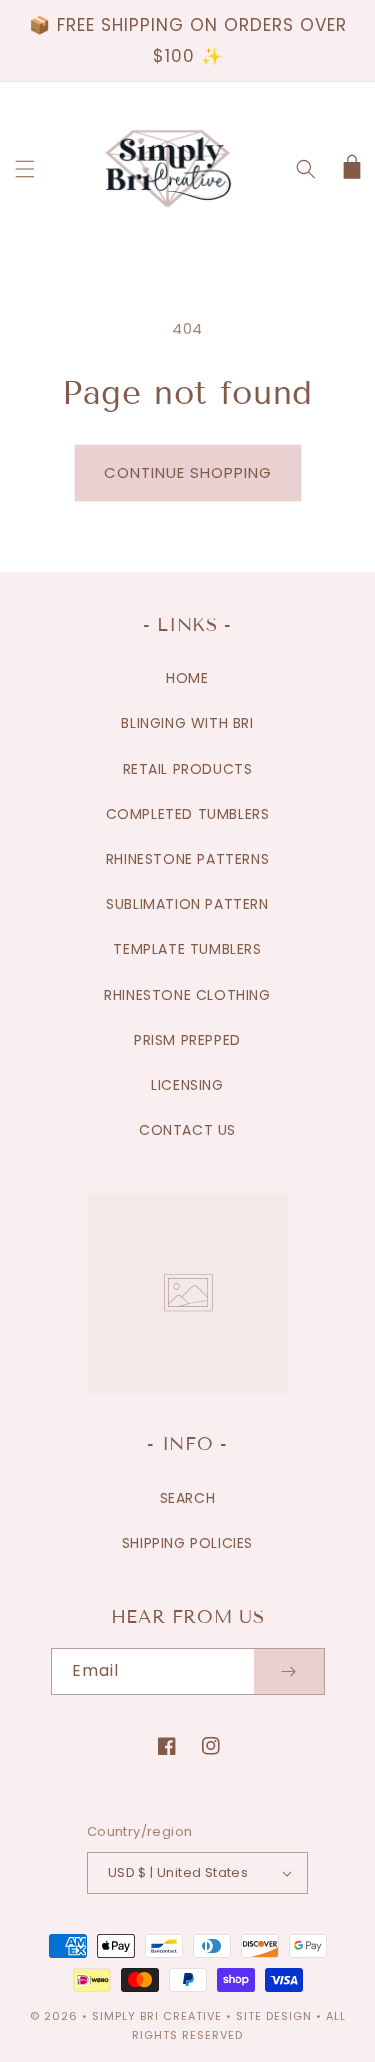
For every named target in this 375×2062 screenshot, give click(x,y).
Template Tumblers (187, 949)
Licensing (187, 1085)
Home (187, 678)
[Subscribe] (289, 1671)
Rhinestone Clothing (187, 995)
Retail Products (188, 769)
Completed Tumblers (188, 814)
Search (188, 1498)
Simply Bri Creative (157, 2016)
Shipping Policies (187, 1543)
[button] (25, 169)
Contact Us (187, 1130)
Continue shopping (188, 472)
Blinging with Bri (187, 723)
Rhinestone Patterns (187, 859)
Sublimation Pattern (187, 904)
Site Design (274, 2016)
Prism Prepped (187, 1040)
